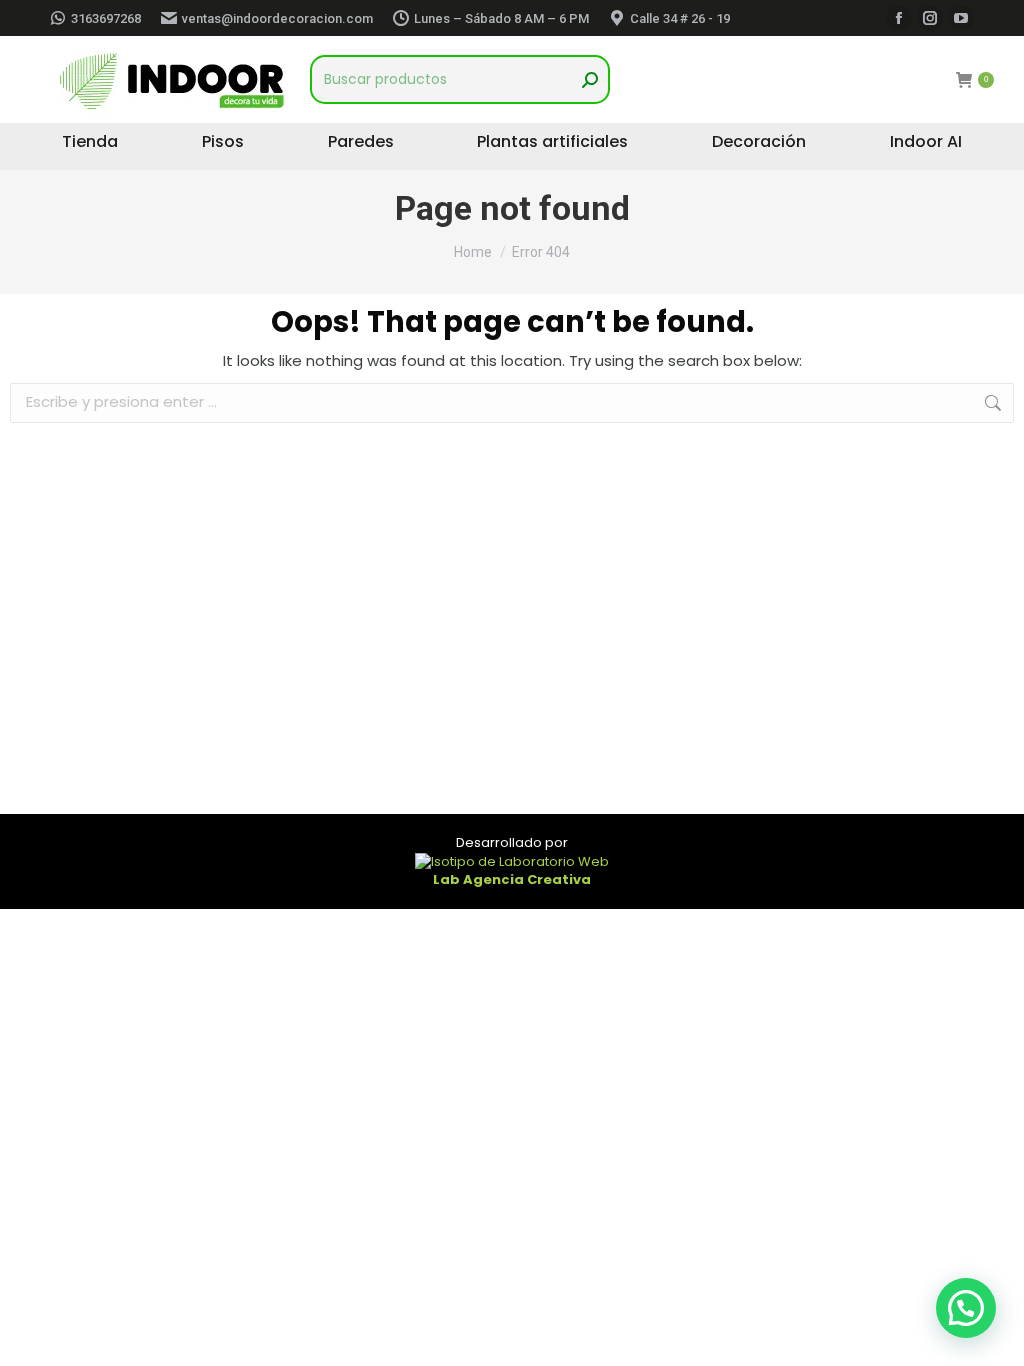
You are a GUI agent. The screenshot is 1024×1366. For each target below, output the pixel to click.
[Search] (590, 79)
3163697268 (106, 18)
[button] (966, 1308)
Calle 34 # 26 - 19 (680, 18)
